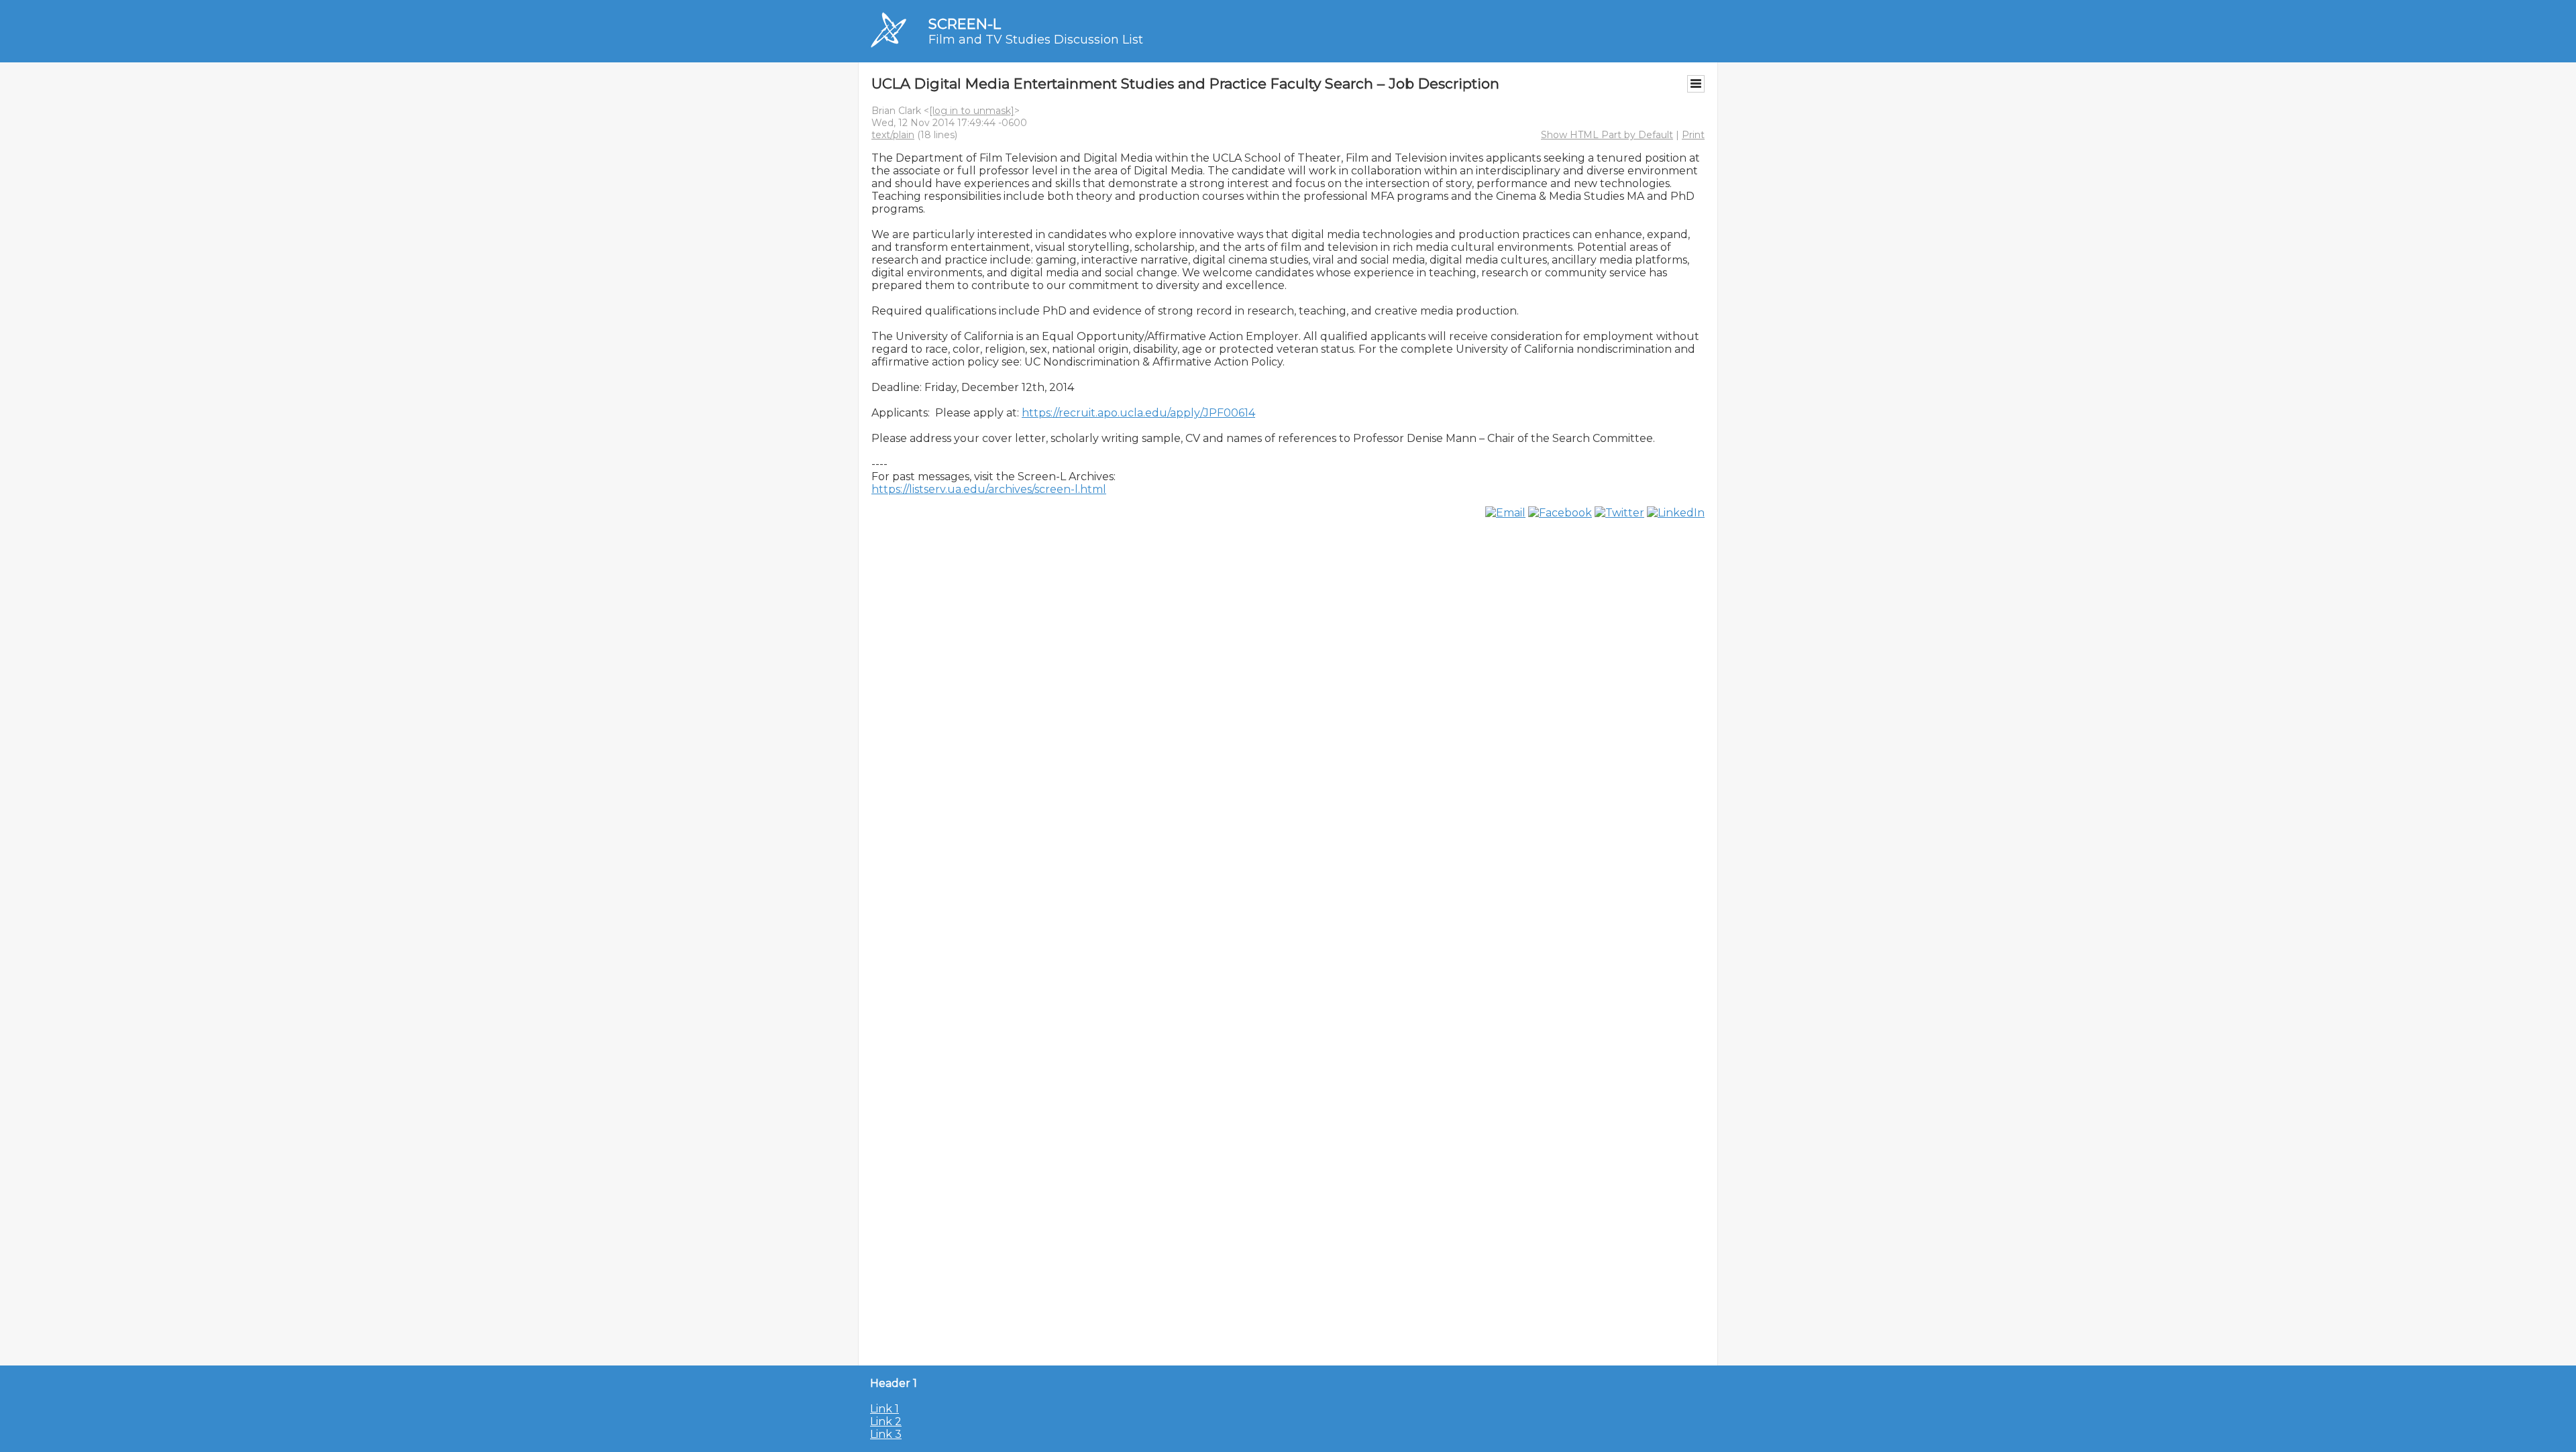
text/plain (893, 135)
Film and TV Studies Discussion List (1036, 40)
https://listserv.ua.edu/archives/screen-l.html (989, 489)
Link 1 (884, 1409)
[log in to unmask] (972, 111)
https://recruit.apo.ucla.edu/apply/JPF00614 (1138, 413)
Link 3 (886, 1434)
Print (1693, 135)
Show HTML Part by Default (1607, 135)
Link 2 (886, 1421)
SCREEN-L (965, 24)
